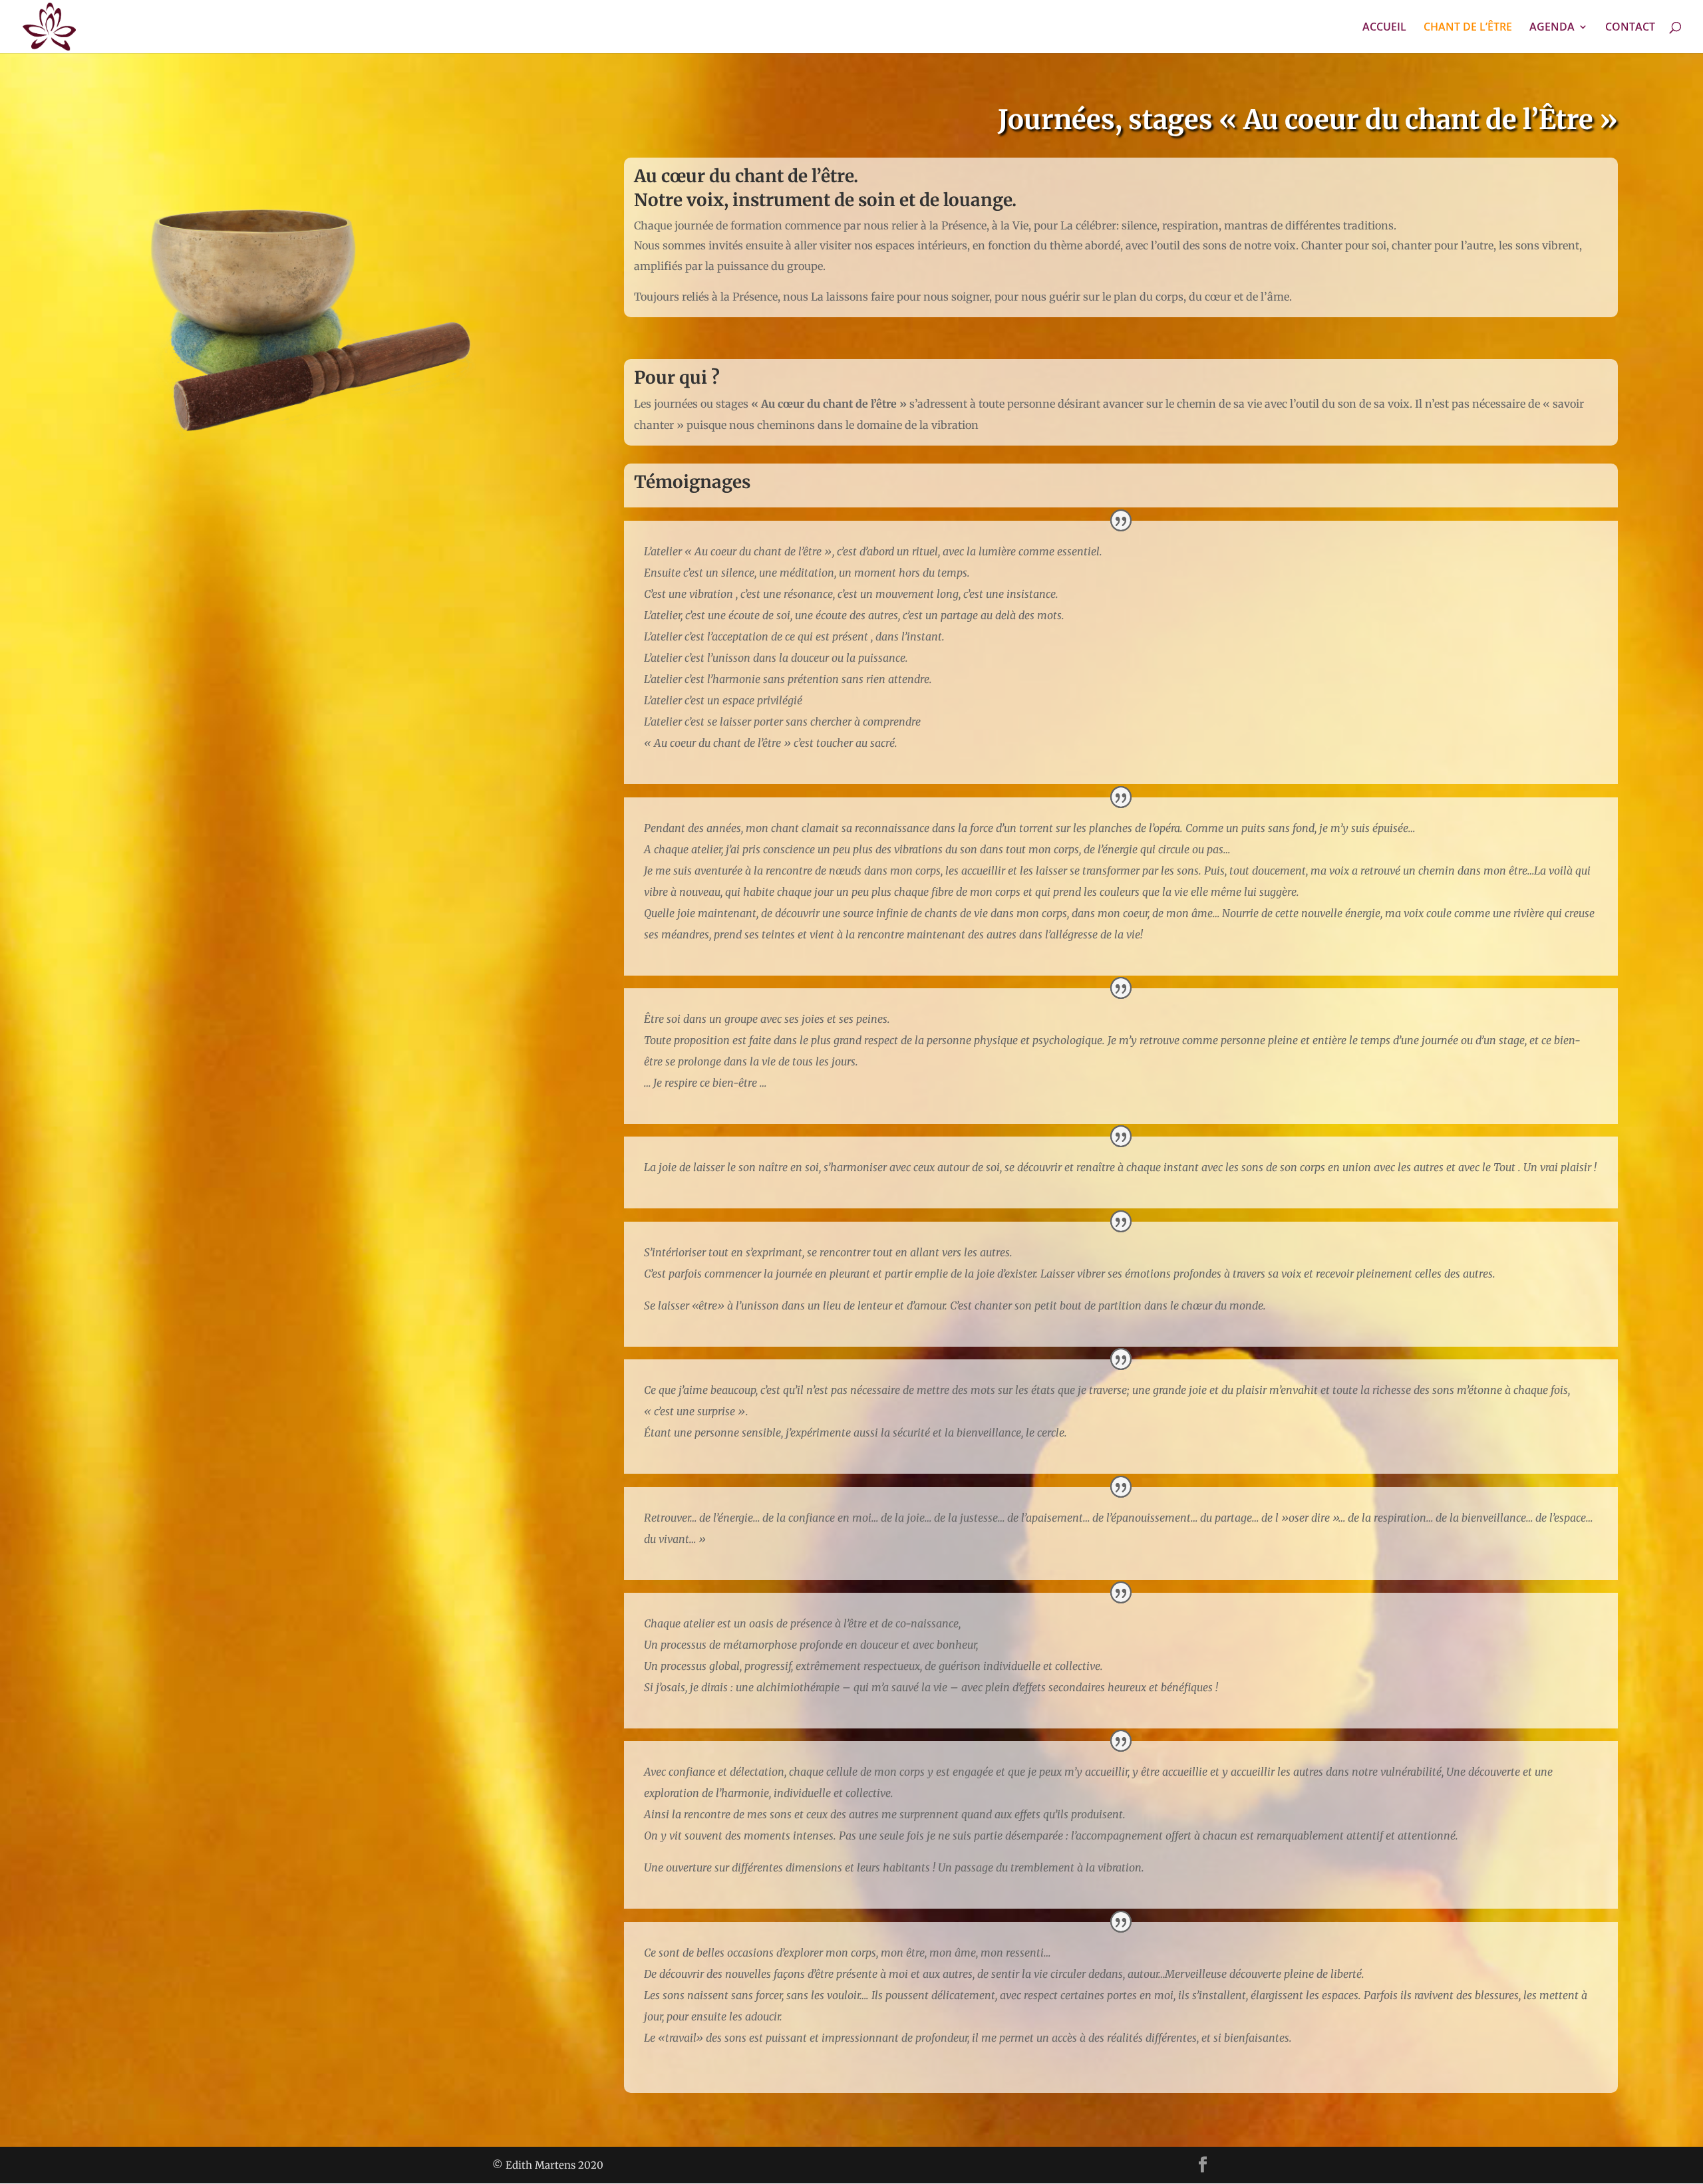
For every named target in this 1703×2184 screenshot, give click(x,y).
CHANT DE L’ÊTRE (1468, 28)
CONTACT (1630, 28)
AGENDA (1552, 28)
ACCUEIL (1384, 28)
